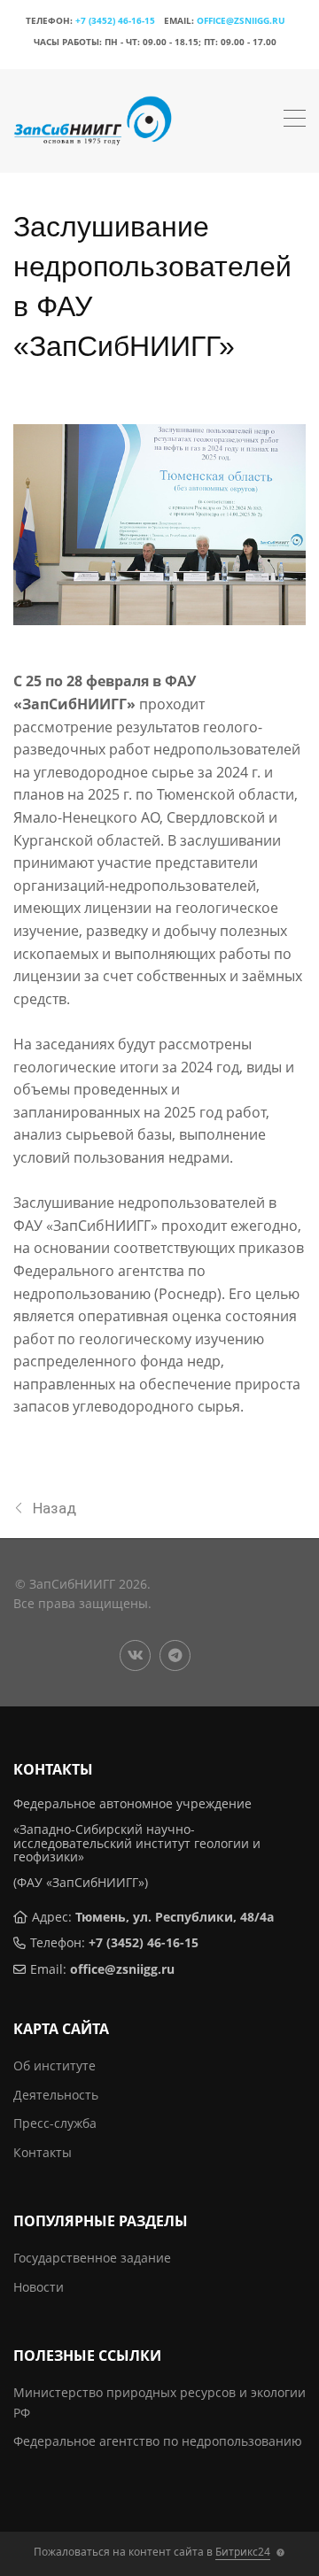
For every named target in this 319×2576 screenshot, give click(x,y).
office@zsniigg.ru (241, 20)
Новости (39, 2287)
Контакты (43, 2152)
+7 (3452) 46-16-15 (115, 20)
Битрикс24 (243, 2552)
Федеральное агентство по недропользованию (158, 2441)
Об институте (54, 2065)
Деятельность (56, 2095)
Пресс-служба (55, 2123)
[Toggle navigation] (295, 120)
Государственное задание (92, 2258)
